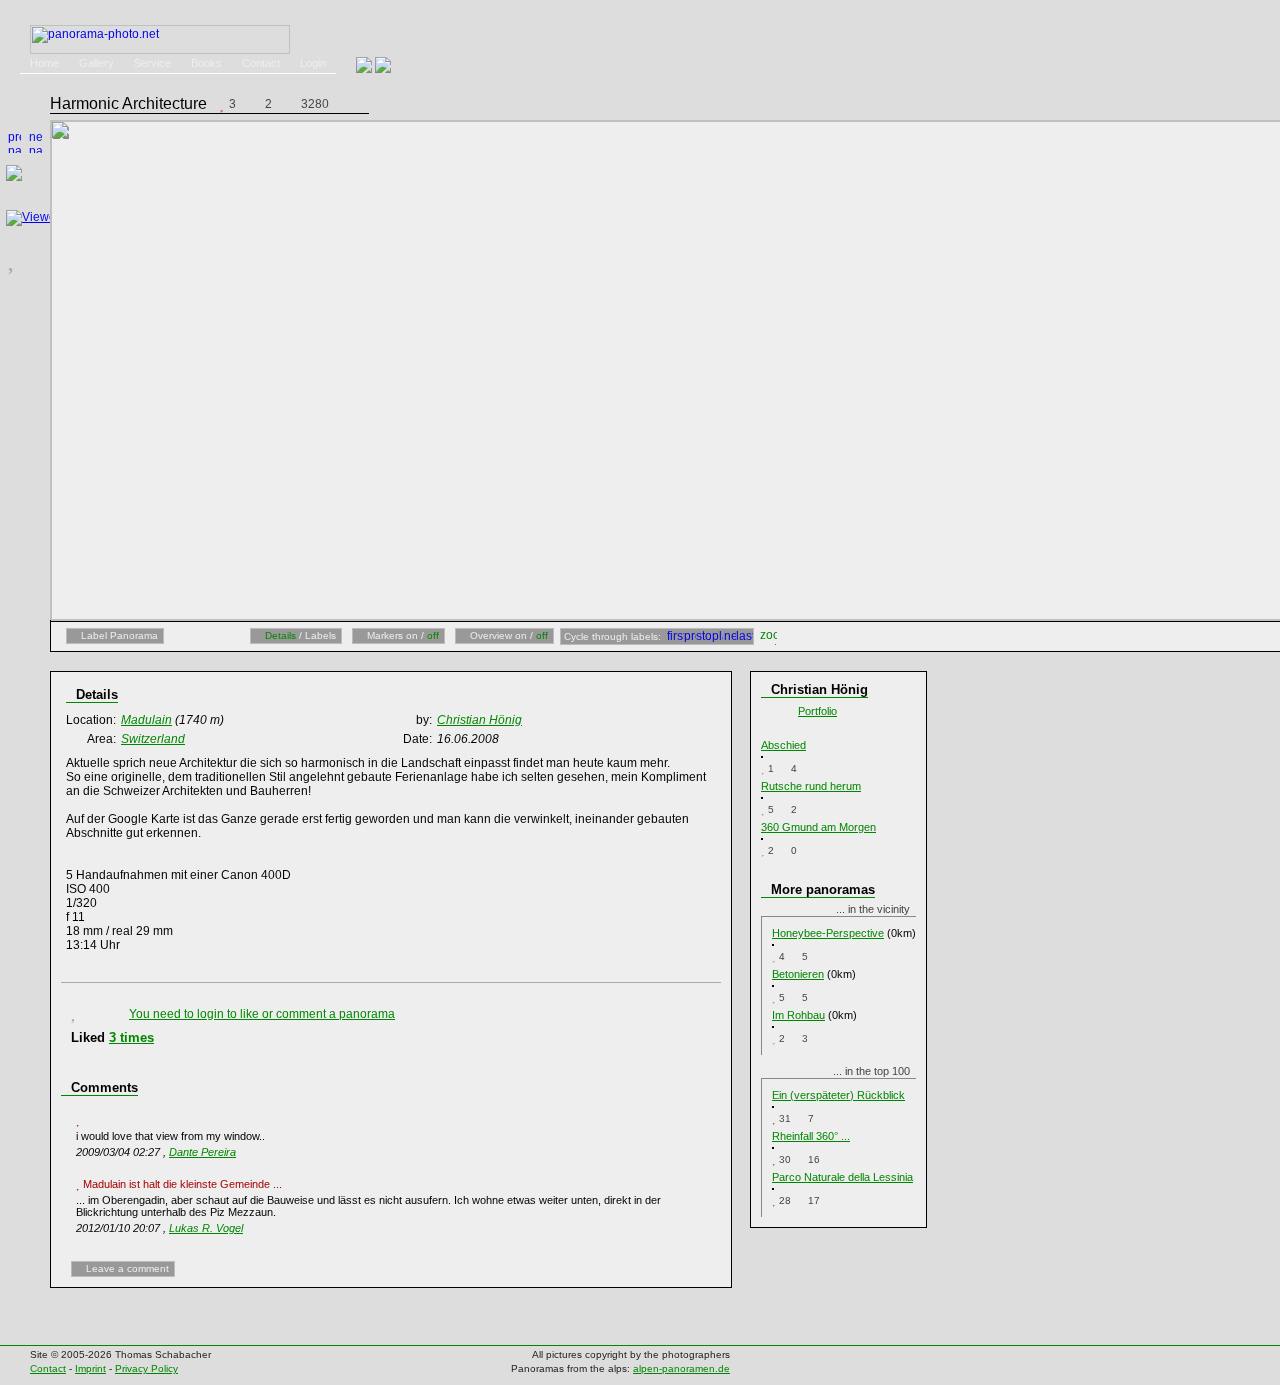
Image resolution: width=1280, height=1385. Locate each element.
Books (206, 63)
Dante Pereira (202, 1152)
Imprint (90, 1368)
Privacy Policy (146, 1368)
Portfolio (817, 711)
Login (313, 63)
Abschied (783, 745)
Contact (261, 63)
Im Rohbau (798, 1015)
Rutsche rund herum (811, 786)
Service (152, 63)
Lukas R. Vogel (206, 1228)
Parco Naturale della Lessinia (842, 1177)
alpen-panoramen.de (681, 1368)
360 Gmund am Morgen (818, 827)
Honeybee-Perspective (828, 933)
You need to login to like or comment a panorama (262, 1014)
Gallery (96, 63)
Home (44, 63)
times (131, 1037)
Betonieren (798, 974)
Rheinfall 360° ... (811, 1136)
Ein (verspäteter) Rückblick (838, 1095)
